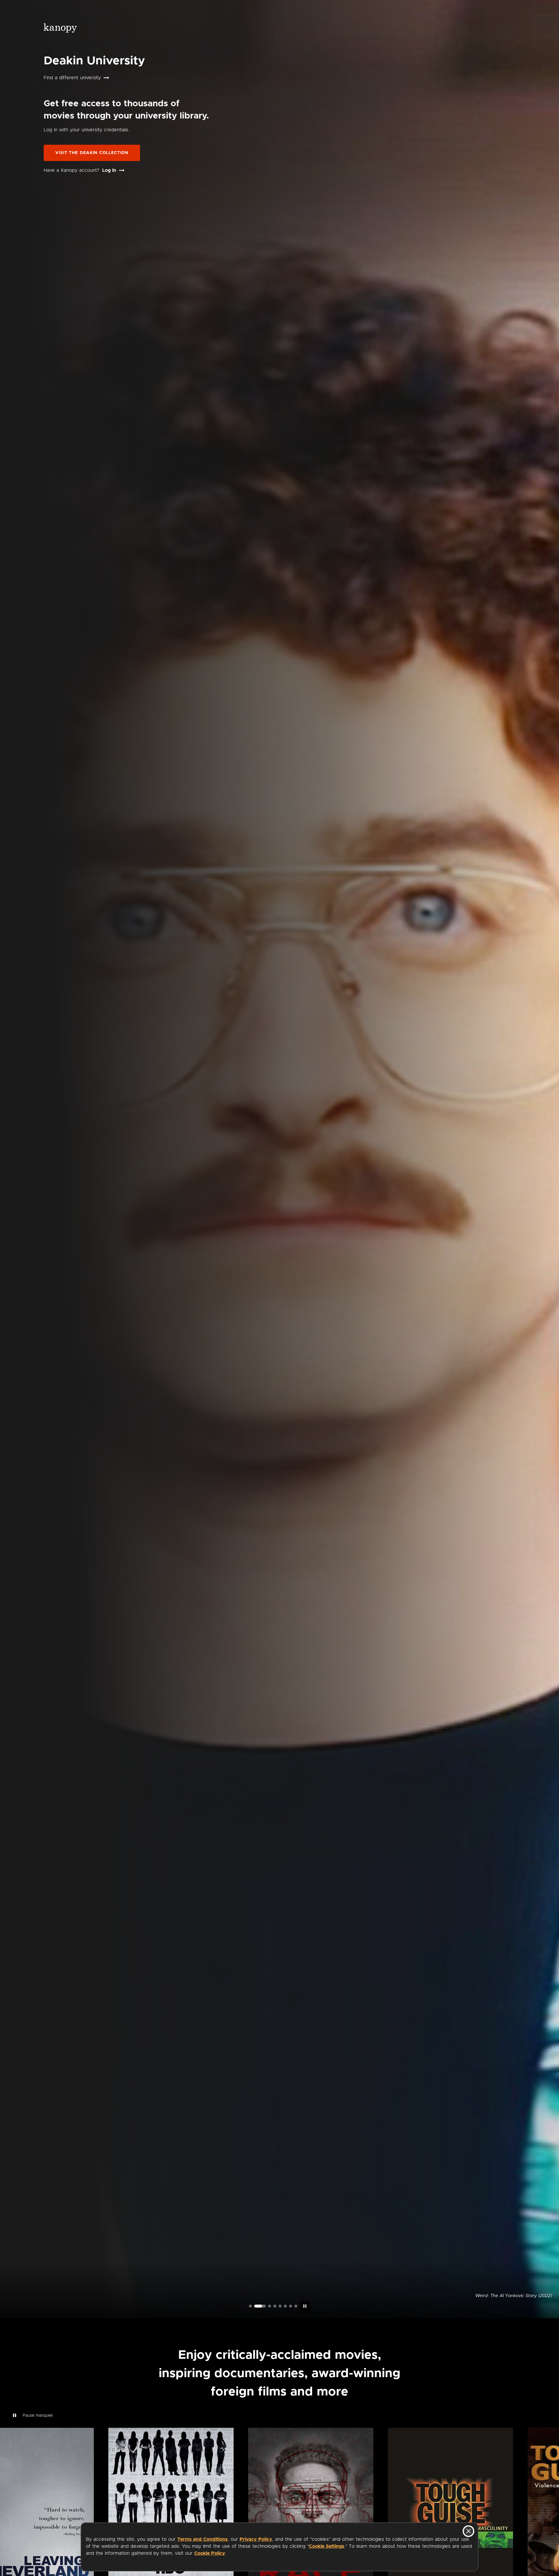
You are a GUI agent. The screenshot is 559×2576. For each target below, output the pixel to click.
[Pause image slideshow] (305, 2306)
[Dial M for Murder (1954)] (285, 2306)
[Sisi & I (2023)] (296, 2306)
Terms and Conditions (202, 2539)
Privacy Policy (256, 2539)
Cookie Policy (210, 2553)
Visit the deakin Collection (92, 153)
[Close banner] (468, 2531)
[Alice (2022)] (270, 2306)
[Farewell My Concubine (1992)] (291, 2306)
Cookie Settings (327, 2546)
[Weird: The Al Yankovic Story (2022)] (256, 2306)
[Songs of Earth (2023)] (261, 2306)
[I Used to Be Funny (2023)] (250, 2306)
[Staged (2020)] (280, 2306)
